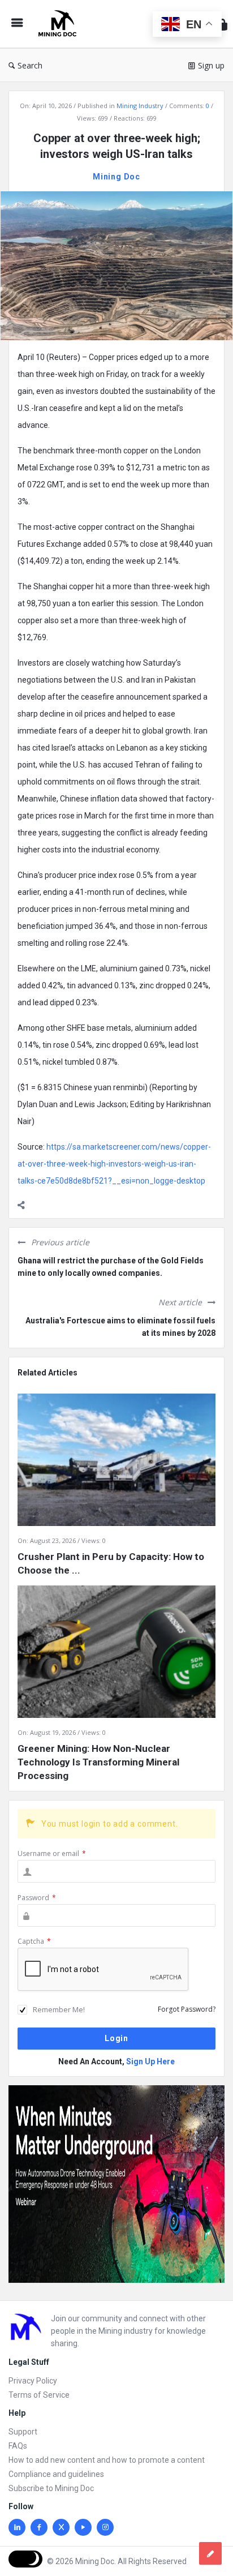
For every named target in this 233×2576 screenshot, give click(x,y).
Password (37, 1898)
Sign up (211, 65)
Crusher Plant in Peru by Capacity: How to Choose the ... (111, 1563)
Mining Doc (116, 177)
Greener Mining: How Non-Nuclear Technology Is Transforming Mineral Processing (98, 1762)
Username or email (52, 1853)
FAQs (18, 2446)
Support (23, 2432)
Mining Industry (140, 106)
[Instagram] (105, 2527)
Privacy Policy (33, 2381)
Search (30, 65)
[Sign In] (222, 24)
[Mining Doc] (60, 24)
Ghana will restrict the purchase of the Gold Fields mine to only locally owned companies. (111, 1267)
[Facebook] (39, 2527)
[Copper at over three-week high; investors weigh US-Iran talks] (116, 265)
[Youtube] (83, 2527)
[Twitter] (61, 2527)
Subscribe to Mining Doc (51, 2488)
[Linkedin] (17, 2527)
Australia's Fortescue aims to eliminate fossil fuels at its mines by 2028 (120, 1327)
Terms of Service (39, 2395)
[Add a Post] (210, 2553)
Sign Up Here (150, 2061)
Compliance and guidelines (56, 2474)
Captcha (34, 1941)
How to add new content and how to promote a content (107, 2460)
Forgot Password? (187, 2009)
